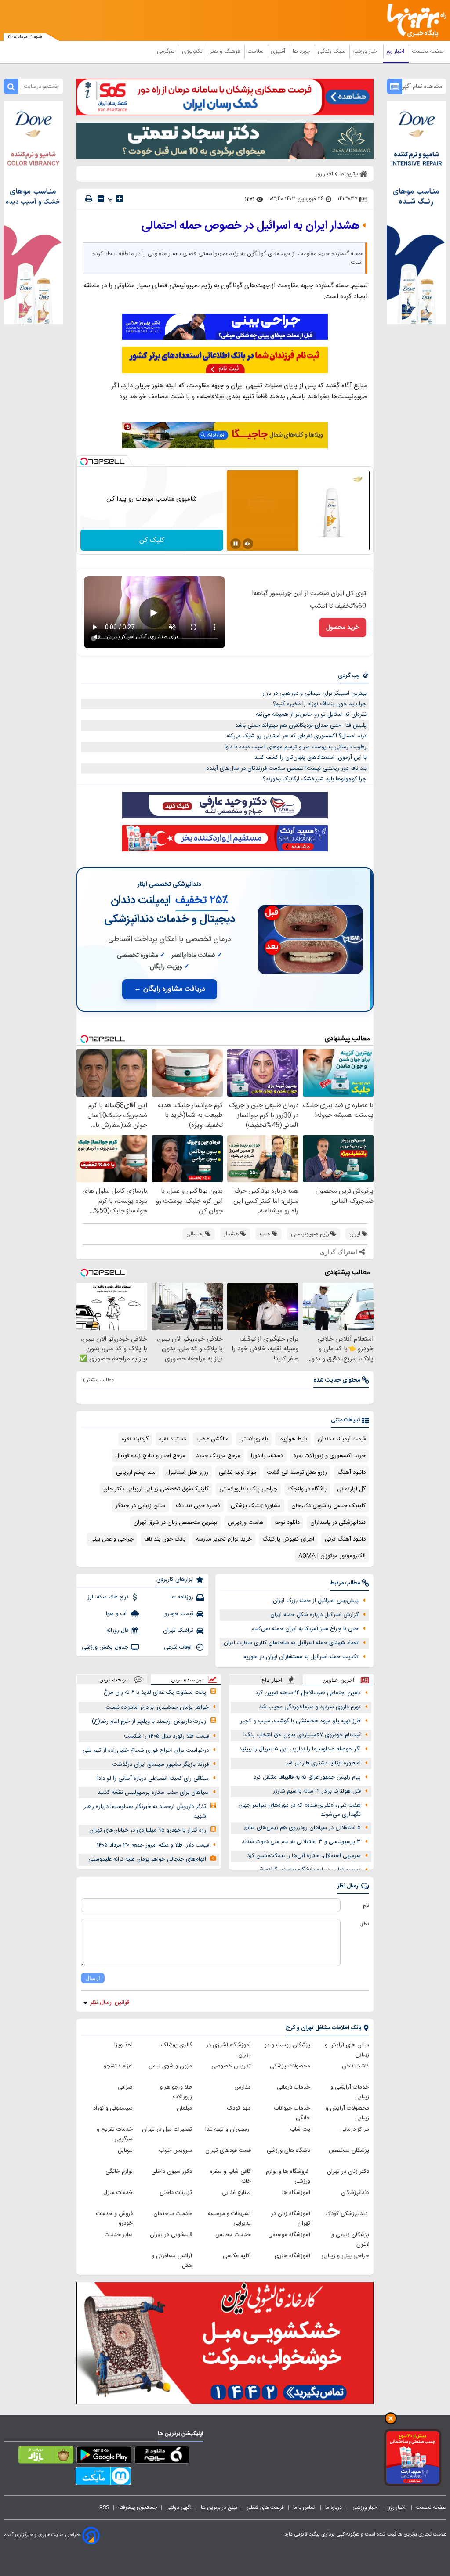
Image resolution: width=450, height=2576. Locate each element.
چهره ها (302, 51)
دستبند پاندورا (267, 1456)
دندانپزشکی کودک (347, 2214)
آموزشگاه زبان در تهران (291, 2219)
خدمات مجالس (233, 2235)
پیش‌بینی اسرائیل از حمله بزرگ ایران (316, 1601)
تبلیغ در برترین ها (219, 2507)
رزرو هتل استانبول (187, 1472)
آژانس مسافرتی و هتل (172, 2261)
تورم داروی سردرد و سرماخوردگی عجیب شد (310, 1707)
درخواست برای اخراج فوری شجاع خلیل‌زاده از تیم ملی (146, 1750)
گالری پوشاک (177, 2045)
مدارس (243, 2087)
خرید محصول (343, 628)
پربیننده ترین (186, 1679)
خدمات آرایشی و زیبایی (350, 2092)
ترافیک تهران (178, 1631)
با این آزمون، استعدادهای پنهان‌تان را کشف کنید (310, 758)
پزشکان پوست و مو (287, 2045)
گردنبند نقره (135, 1439)
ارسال (93, 1978)
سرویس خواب (175, 2150)
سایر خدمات (119, 2235)
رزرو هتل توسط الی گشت (297, 1472)
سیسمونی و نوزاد (113, 2108)
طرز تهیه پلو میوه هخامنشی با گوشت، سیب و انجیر (301, 1721)
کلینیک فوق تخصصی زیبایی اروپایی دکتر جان (156, 1489)
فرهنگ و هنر (226, 51)
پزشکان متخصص (349, 2150)
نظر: (365, 1924)
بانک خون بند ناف (165, 1539)
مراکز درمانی (355, 2129)
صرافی (125, 2087)
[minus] (101, 199)
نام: (365, 1905)
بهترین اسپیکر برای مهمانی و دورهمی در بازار (314, 693)
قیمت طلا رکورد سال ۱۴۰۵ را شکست (166, 1736)
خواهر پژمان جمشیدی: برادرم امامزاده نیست (157, 1707)
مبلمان (184, 2108)
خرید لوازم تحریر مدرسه (224, 1539)
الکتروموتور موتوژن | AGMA (332, 1556)
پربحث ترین (114, 1679)
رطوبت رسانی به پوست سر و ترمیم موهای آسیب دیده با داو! (296, 747)
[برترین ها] (420, 20)
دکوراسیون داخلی (172, 2172)
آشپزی (279, 51)
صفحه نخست (428, 51)
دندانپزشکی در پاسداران (338, 1523)
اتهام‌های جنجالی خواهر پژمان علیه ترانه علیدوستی (147, 1859)
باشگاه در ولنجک (307, 1489)
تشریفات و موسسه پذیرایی (229, 2219)
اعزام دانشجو (118, 2066)
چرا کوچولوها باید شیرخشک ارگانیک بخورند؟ (315, 779)
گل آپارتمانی (351, 1489)
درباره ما (334, 2507)
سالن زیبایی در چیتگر (140, 1506)
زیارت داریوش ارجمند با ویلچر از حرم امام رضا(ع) (149, 1721)
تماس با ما (305, 2507)
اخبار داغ (272, 1680)
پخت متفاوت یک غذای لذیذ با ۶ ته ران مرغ (155, 1692)
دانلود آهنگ (352, 1472)
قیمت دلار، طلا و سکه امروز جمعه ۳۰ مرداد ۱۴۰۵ (153, 1845)
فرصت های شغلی (265, 2507)
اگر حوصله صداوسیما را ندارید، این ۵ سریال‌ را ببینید (300, 1749)
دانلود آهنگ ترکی (345, 1539)
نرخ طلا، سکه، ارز (108, 1597)
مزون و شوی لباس (170, 2066)
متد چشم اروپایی (136, 1472)
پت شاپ (300, 2129)
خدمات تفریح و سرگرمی (115, 2134)
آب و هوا (117, 1614)
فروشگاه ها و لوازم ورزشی (288, 2176)
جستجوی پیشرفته (138, 2507)
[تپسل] (84, 462)
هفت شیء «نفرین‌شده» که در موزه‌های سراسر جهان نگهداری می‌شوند (299, 1810)
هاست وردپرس (246, 1523)
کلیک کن (152, 540)
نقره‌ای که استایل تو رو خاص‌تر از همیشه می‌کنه (311, 714)
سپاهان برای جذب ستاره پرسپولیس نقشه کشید (153, 1793)
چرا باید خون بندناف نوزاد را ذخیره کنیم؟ (320, 704)
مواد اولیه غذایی (238, 1472)
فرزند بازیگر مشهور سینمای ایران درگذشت (160, 1764)
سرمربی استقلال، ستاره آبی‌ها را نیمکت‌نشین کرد (304, 1856)
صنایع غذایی (236, 2193)
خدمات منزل (118, 2193)
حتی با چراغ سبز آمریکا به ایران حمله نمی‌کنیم (305, 1629)
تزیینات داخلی (176, 2193)
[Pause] (236, 544)
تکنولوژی (193, 51)
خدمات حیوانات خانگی (292, 2113)
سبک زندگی (332, 51)
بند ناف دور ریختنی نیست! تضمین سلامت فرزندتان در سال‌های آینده (287, 768)
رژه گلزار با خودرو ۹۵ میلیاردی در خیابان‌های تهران (148, 1830)
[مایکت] (103, 2478)
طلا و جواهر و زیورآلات (176, 2092)
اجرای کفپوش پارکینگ (288, 1539)
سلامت (256, 51)
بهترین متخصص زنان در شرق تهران (175, 1523)
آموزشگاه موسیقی (289, 2235)
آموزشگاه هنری (292, 2256)
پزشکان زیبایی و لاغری (350, 2240)
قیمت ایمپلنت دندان (342, 1439)
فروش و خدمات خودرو (114, 2219)
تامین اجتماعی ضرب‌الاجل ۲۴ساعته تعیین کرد (308, 1693)
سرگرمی (167, 51)
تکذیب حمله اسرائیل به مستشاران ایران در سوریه (301, 1657)
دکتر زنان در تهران (348, 2172)
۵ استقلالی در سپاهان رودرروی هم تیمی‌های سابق (302, 1828)
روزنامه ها (182, 1597)
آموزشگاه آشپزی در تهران (229, 2050)
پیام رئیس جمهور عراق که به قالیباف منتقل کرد (307, 1777)
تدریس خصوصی (231, 2066)
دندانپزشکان (355, 2193)
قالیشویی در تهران (171, 2235)
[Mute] (248, 544)
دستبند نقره (172, 1439)
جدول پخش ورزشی (105, 1647)
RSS (104, 2507)
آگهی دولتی (179, 2507)
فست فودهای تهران (228, 2150)
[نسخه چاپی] (89, 199)
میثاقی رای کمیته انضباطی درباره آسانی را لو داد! (153, 1779)
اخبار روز (396, 51)
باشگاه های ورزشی (289, 2150)
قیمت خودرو (179, 1614)
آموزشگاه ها (296, 2193)
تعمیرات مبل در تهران (167, 2129)
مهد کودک (239, 2108)
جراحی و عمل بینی (112, 1539)
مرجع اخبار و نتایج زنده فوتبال (150, 1456)
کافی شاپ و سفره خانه (230, 2176)
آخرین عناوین (339, 1680)
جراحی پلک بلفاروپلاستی (248, 1489)
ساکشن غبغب (212, 1439)
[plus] (120, 198)
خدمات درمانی (294, 2087)
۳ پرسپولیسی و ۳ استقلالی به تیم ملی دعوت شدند (301, 1842)
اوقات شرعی (179, 1647)
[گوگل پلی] (104, 2457)
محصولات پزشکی (290, 2066)
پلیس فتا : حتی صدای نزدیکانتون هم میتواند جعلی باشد (301, 725)
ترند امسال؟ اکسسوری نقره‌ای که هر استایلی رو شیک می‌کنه (296, 736)
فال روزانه (117, 1631)
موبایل (125, 2150)
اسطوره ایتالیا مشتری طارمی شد (323, 1763)
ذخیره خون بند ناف (198, 1506)
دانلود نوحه (287, 1523)
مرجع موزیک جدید (218, 1456)
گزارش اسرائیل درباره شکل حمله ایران (314, 1615)
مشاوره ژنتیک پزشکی (256, 1506)
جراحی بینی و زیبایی (345, 2256)
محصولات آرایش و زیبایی (347, 2113)
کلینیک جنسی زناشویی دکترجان (328, 1506)
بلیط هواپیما (293, 1439)
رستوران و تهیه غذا (228, 2129)
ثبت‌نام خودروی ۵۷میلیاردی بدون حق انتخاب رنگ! (302, 1735)
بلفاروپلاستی (254, 1439)
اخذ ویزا (123, 2045)
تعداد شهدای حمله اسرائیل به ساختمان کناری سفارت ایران (291, 1643)
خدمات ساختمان (173, 2214)
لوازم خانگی (119, 2172)
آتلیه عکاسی (237, 2256)
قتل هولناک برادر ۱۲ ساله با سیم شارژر (317, 1791)
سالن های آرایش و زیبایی (347, 2050)
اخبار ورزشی (367, 51)
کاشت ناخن (356, 2066)
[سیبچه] (162, 2457)
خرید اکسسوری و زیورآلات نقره (330, 1456)
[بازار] (46, 2457)
